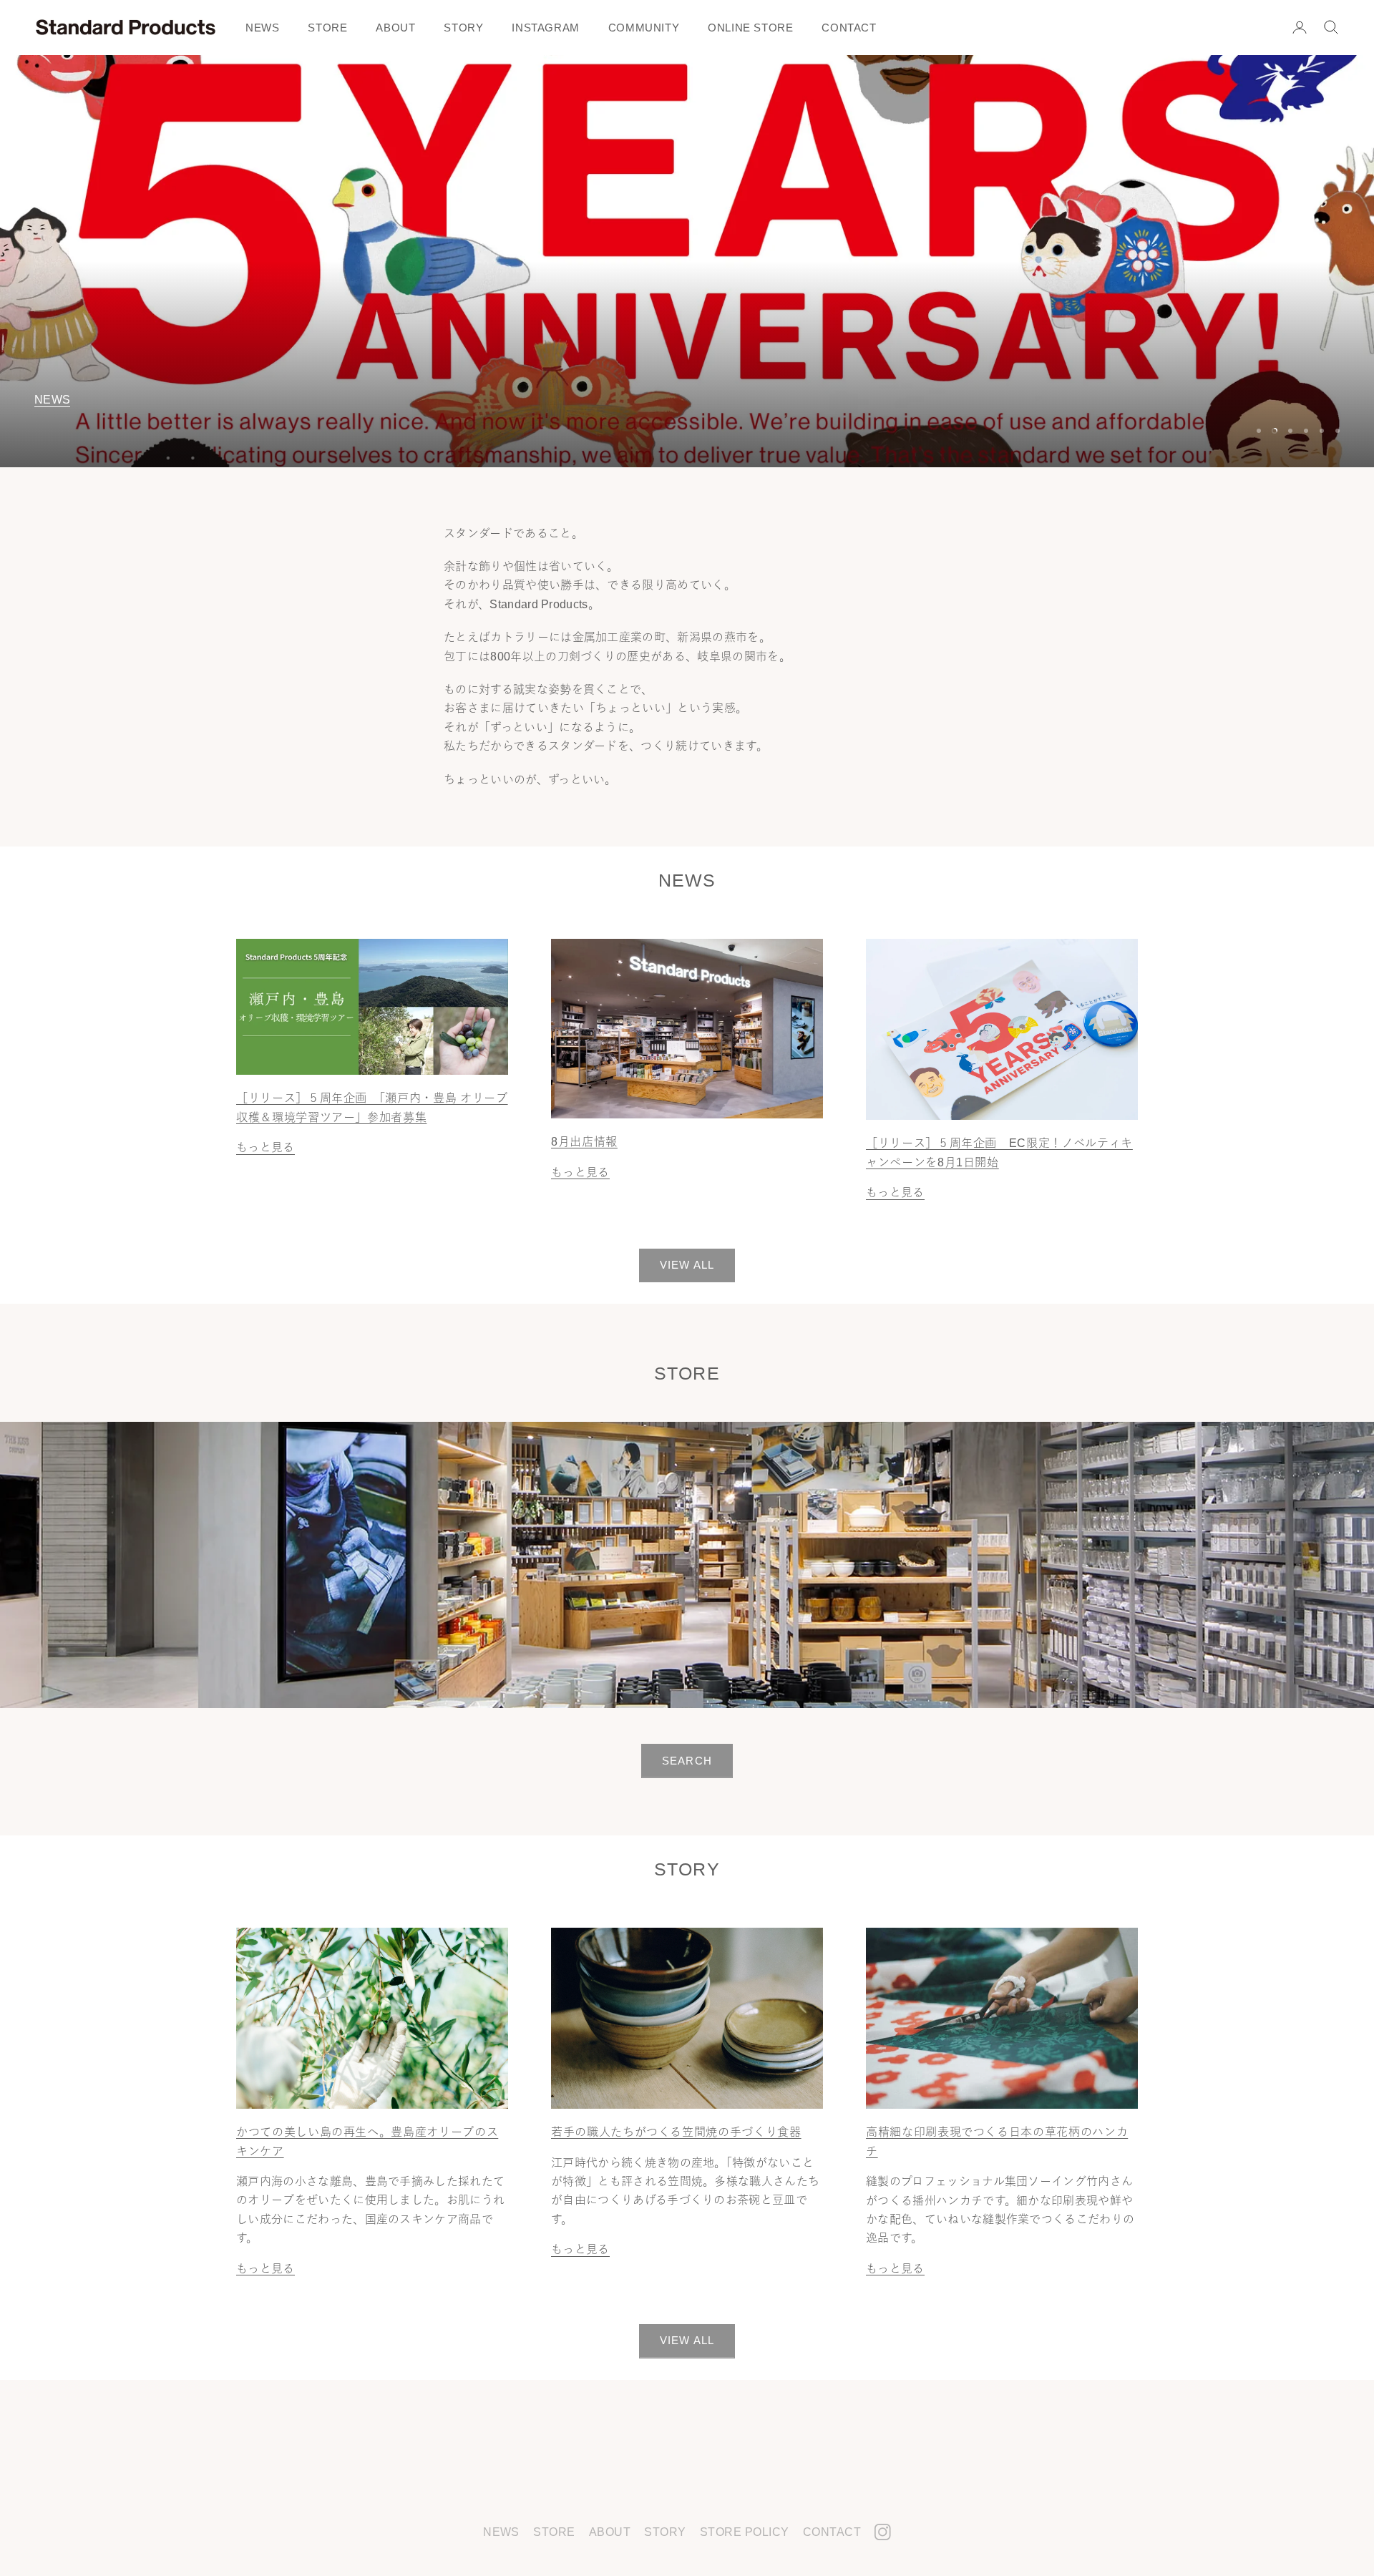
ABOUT (395, 28)
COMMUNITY (644, 28)
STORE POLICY (745, 2532)
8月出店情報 (584, 1141)
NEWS (262, 28)
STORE (327, 28)
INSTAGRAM (545, 28)
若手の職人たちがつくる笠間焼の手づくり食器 (676, 2132)
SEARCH (687, 1761)
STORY (463, 28)
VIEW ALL (687, 1265)
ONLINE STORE (750, 28)
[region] (687, 261)
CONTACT (849, 28)
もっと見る (265, 1147)
